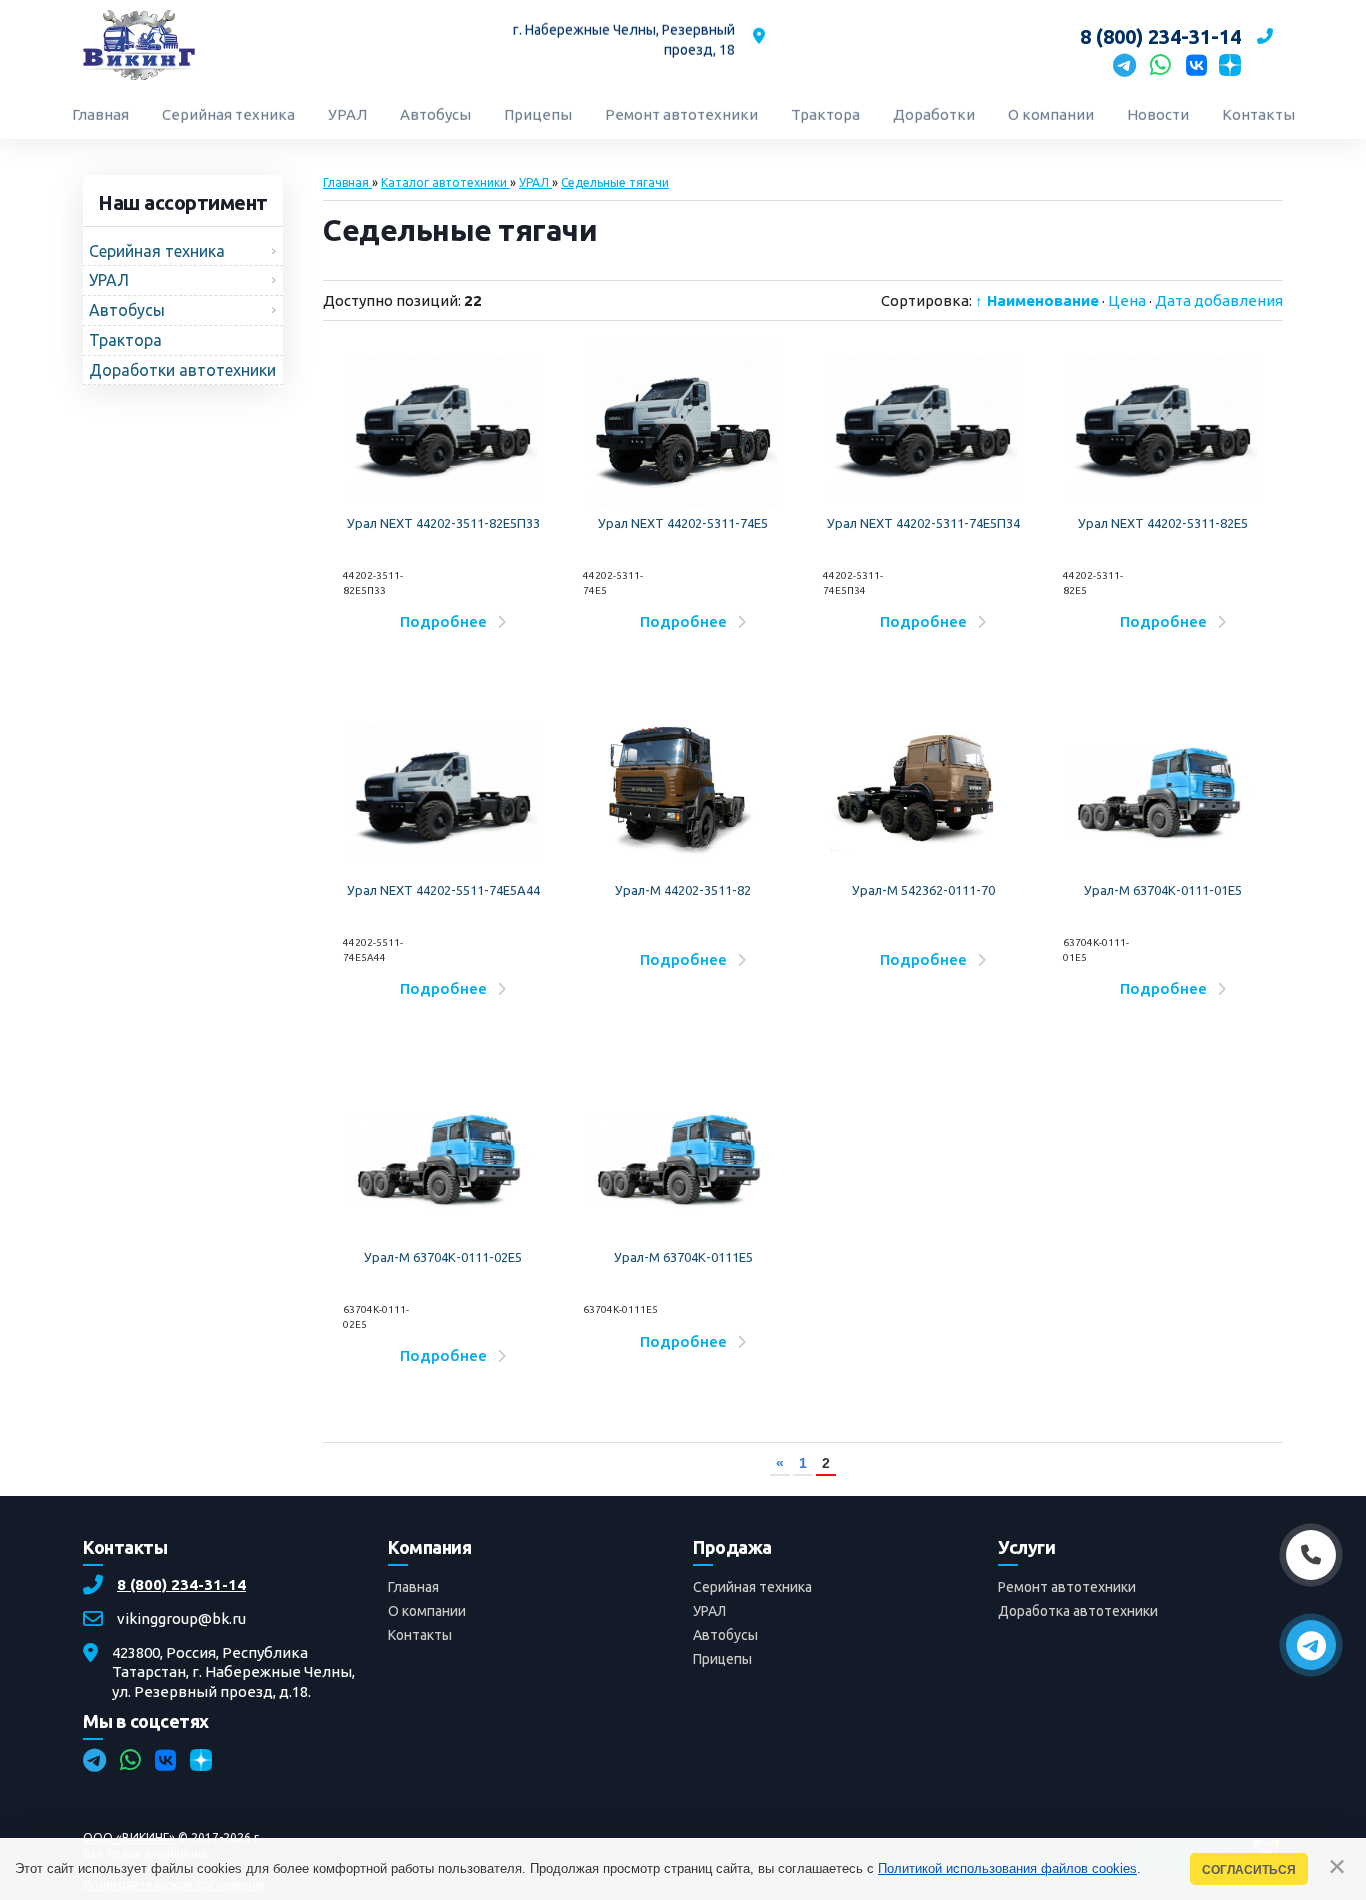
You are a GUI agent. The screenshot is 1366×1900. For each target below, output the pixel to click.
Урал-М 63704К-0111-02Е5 (443, 1257)
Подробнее (443, 621)
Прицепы (722, 1659)
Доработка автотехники (1078, 1611)
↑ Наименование (1037, 300)
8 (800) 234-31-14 (181, 1584)
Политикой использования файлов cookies (1007, 1868)
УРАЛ (709, 1611)
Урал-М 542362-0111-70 (923, 890)
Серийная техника (752, 1587)
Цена (1127, 300)
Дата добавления (1219, 300)
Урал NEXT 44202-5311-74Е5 (683, 523)
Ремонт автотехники (1067, 1587)
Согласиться (1249, 1869)
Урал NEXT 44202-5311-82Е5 (1163, 523)
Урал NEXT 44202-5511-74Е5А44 (443, 890)
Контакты (420, 1635)
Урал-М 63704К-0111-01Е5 (1163, 890)
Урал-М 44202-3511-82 (683, 890)
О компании (427, 1611)
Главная (413, 1587)
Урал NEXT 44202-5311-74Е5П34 (923, 523)
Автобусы (725, 1635)
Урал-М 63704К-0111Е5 (683, 1257)
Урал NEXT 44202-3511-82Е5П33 (443, 523)
